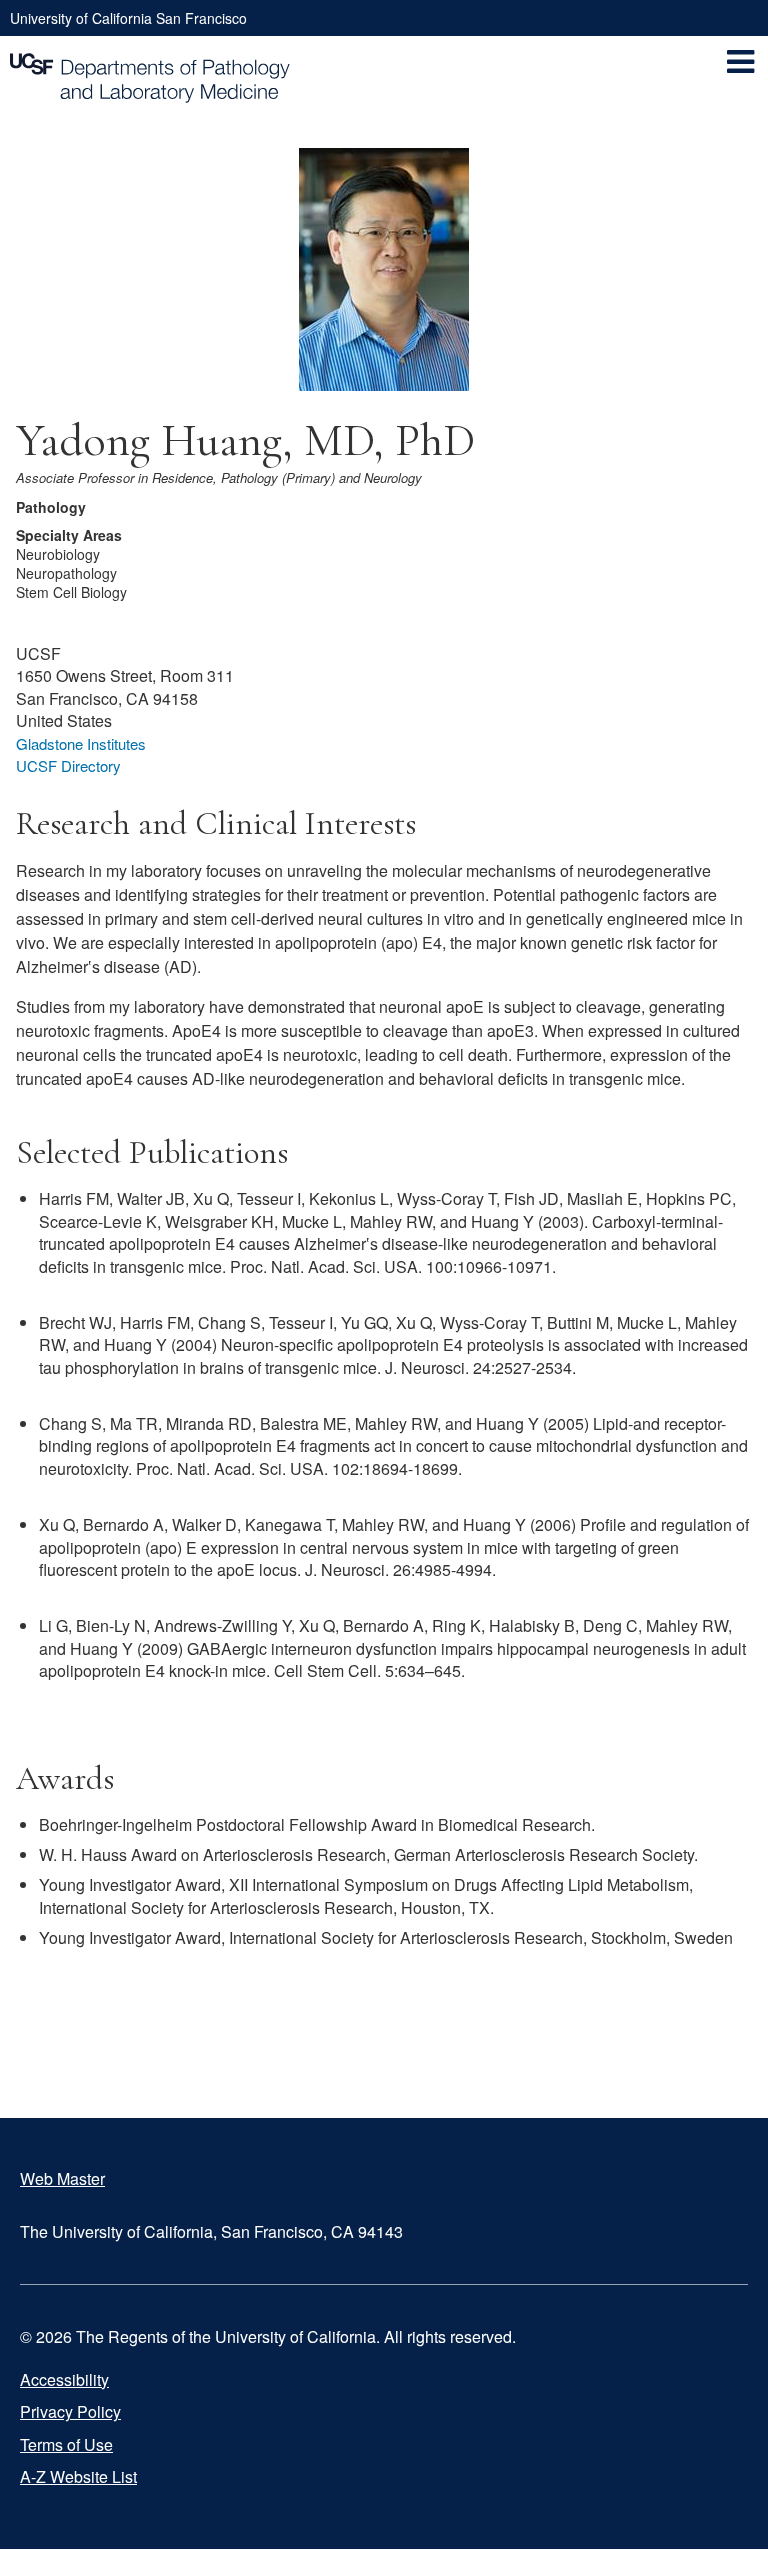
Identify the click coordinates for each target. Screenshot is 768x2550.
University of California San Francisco (128, 18)
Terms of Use (66, 2444)
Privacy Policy (70, 2411)
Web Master (62, 2178)
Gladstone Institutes (81, 743)
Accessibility (64, 2379)
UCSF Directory (68, 765)
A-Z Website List (78, 2476)
